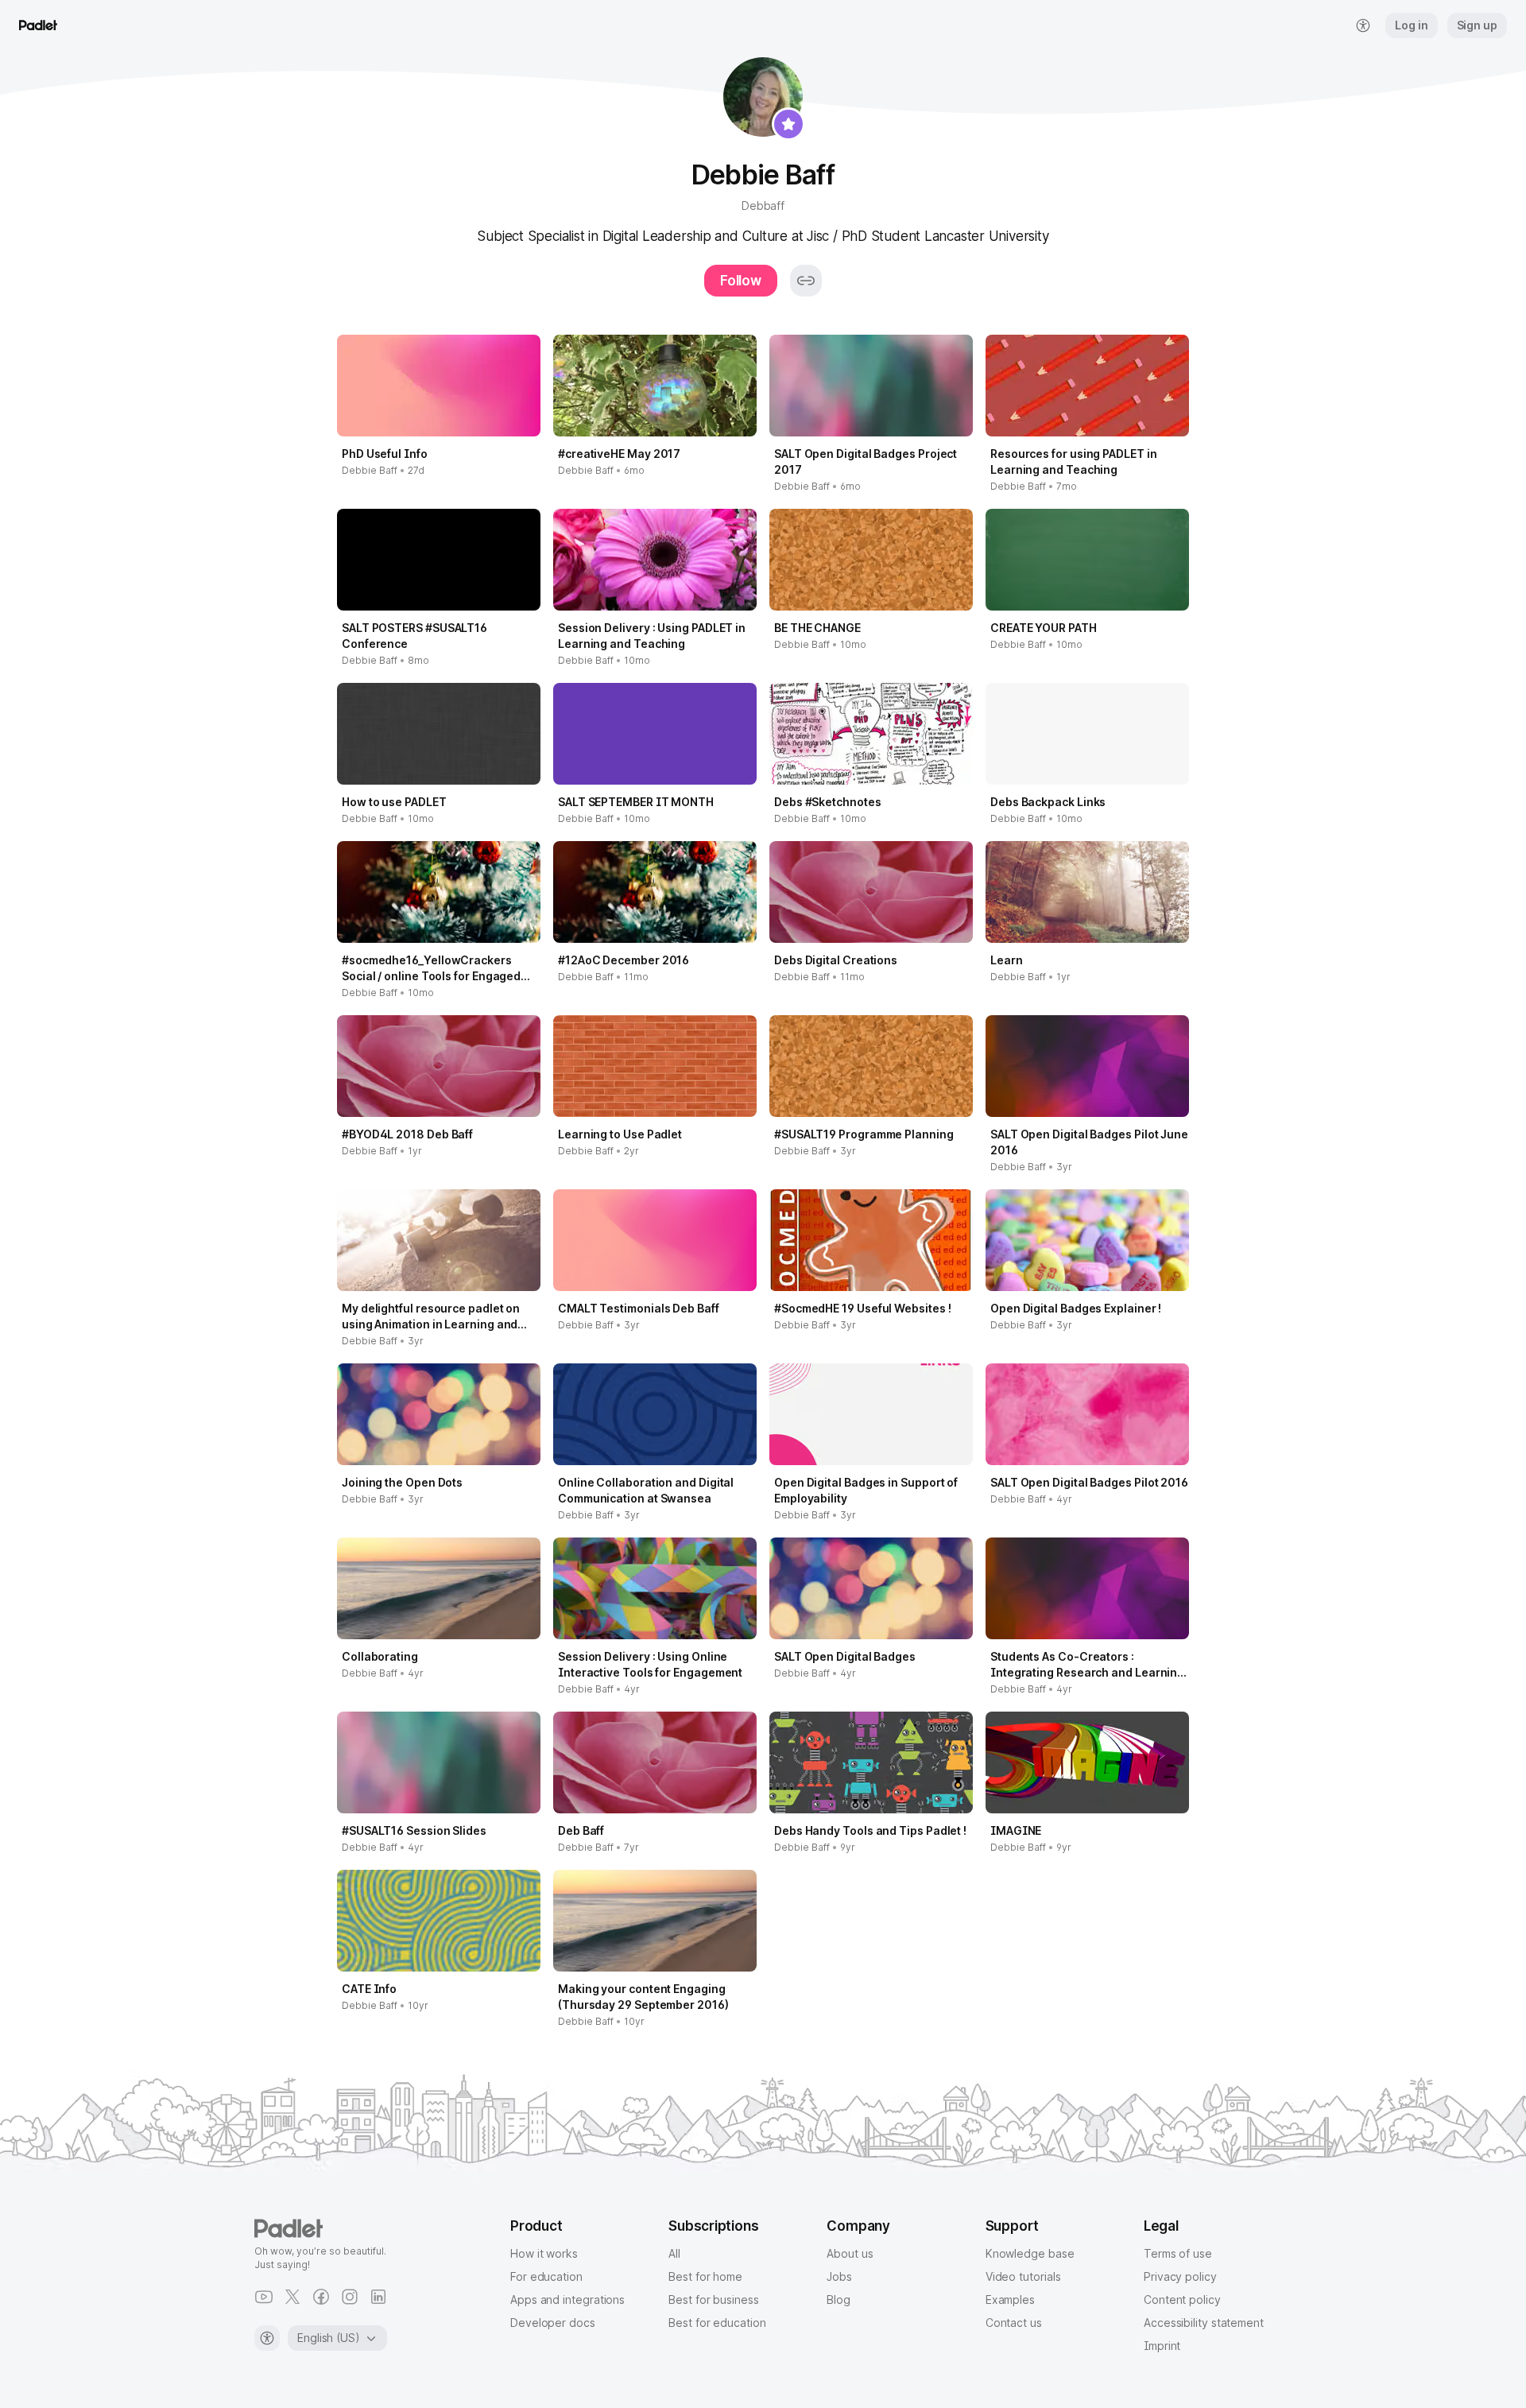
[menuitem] (1363, 25)
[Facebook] (321, 2297)
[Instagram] (350, 2297)
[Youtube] (264, 2297)
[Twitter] (292, 2297)
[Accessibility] (267, 2338)
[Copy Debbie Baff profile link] (806, 281)
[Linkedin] (378, 2297)
